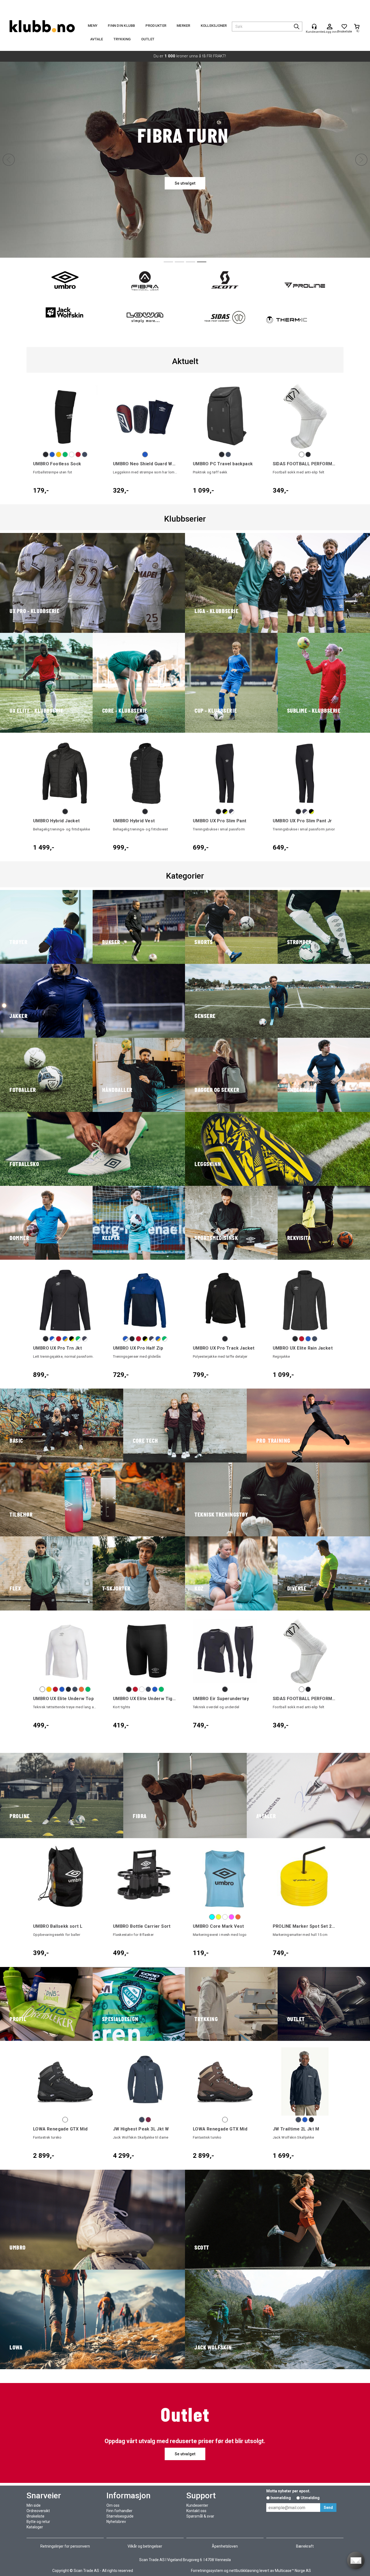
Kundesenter (197, 2505)
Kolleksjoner (214, 26)
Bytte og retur (38, 2522)
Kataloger (35, 2527)
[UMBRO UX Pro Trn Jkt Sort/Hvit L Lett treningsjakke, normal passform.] (65, 1300)
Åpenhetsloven (225, 2546)
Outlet (148, 39)
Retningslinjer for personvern (65, 2546)
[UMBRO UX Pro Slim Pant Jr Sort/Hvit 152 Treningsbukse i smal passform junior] (305, 773)
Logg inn (330, 27)
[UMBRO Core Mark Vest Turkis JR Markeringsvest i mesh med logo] (225, 1879)
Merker (184, 26)
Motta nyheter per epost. (288, 2491)
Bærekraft (305, 2546)
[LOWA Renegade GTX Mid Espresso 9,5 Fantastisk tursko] (225, 2082)
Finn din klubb (121, 26)
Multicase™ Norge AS (293, 2571)
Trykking (122, 39)
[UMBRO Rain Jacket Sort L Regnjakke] (305, 1300)
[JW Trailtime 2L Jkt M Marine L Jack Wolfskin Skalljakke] (305, 2082)
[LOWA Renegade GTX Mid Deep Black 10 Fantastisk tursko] (65, 2082)
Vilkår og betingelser (145, 2546)
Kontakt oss (196, 2511)
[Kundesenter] (314, 27)
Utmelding (310, 2498)
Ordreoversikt (38, 2511)
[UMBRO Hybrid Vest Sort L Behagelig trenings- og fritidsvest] (145, 773)
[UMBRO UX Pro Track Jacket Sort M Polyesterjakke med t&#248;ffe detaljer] (225, 1300)
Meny (93, 26)
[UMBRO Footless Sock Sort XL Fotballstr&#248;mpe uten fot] (65, 416)
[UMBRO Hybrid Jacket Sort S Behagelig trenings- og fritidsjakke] (65, 773)
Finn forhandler (119, 2511)
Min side (34, 2505)
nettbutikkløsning (244, 2571)
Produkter (156, 26)
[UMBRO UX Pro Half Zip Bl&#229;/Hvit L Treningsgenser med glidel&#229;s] (145, 1300)
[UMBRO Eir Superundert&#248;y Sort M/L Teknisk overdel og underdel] (225, 1651)
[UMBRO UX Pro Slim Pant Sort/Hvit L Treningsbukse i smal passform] (225, 773)
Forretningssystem (207, 2571)
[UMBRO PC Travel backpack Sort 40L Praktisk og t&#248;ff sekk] (225, 416)
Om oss (113, 2505)
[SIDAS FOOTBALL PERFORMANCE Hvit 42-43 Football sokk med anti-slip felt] (305, 416)
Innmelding (281, 2498)
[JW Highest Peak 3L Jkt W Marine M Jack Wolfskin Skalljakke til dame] (145, 2082)
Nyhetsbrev (116, 2522)
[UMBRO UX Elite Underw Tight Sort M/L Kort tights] (145, 1651)
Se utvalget (185, 2454)
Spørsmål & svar (200, 2516)
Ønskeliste (35, 2516)
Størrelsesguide (120, 2516)
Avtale (97, 39)
